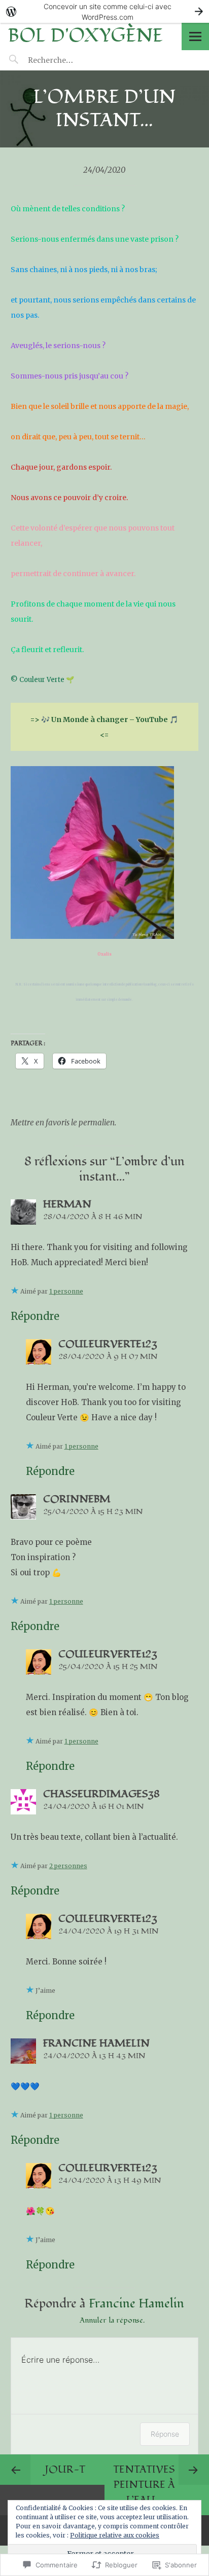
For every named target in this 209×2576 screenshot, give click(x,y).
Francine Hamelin (96, 2043)
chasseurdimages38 (101, 1794)
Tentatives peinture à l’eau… (144, 2485)
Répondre (35, 1316)
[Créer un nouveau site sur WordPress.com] (104, 11)
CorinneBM (77, 1499)
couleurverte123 (108, 1344)
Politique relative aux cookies (115, 2535)
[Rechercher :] (70, 60)
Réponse (165, 2434)
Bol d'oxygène (85, 36)
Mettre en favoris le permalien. (63, 1123)
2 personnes (68, 1866)
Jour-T (65, 2470)
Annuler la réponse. (112, 2320)
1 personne (66, 1291)
